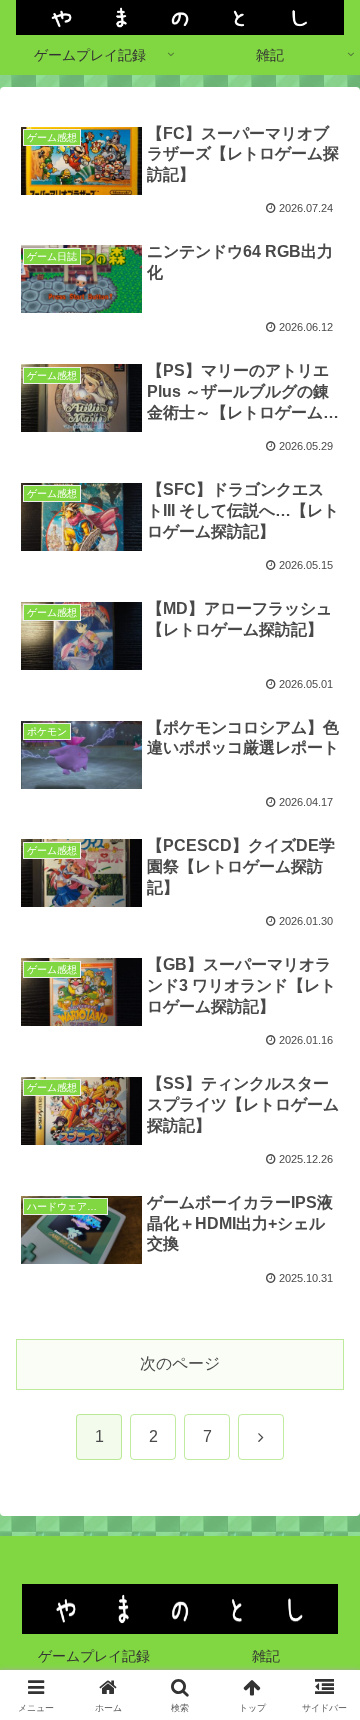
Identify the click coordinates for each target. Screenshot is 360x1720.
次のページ (180, 1363)
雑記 (266, 1656)
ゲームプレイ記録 (94, 1656)
